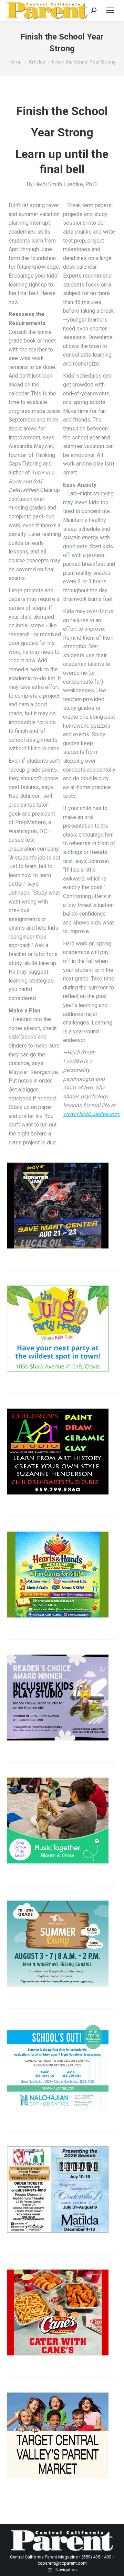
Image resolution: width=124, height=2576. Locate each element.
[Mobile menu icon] (110, 10)
